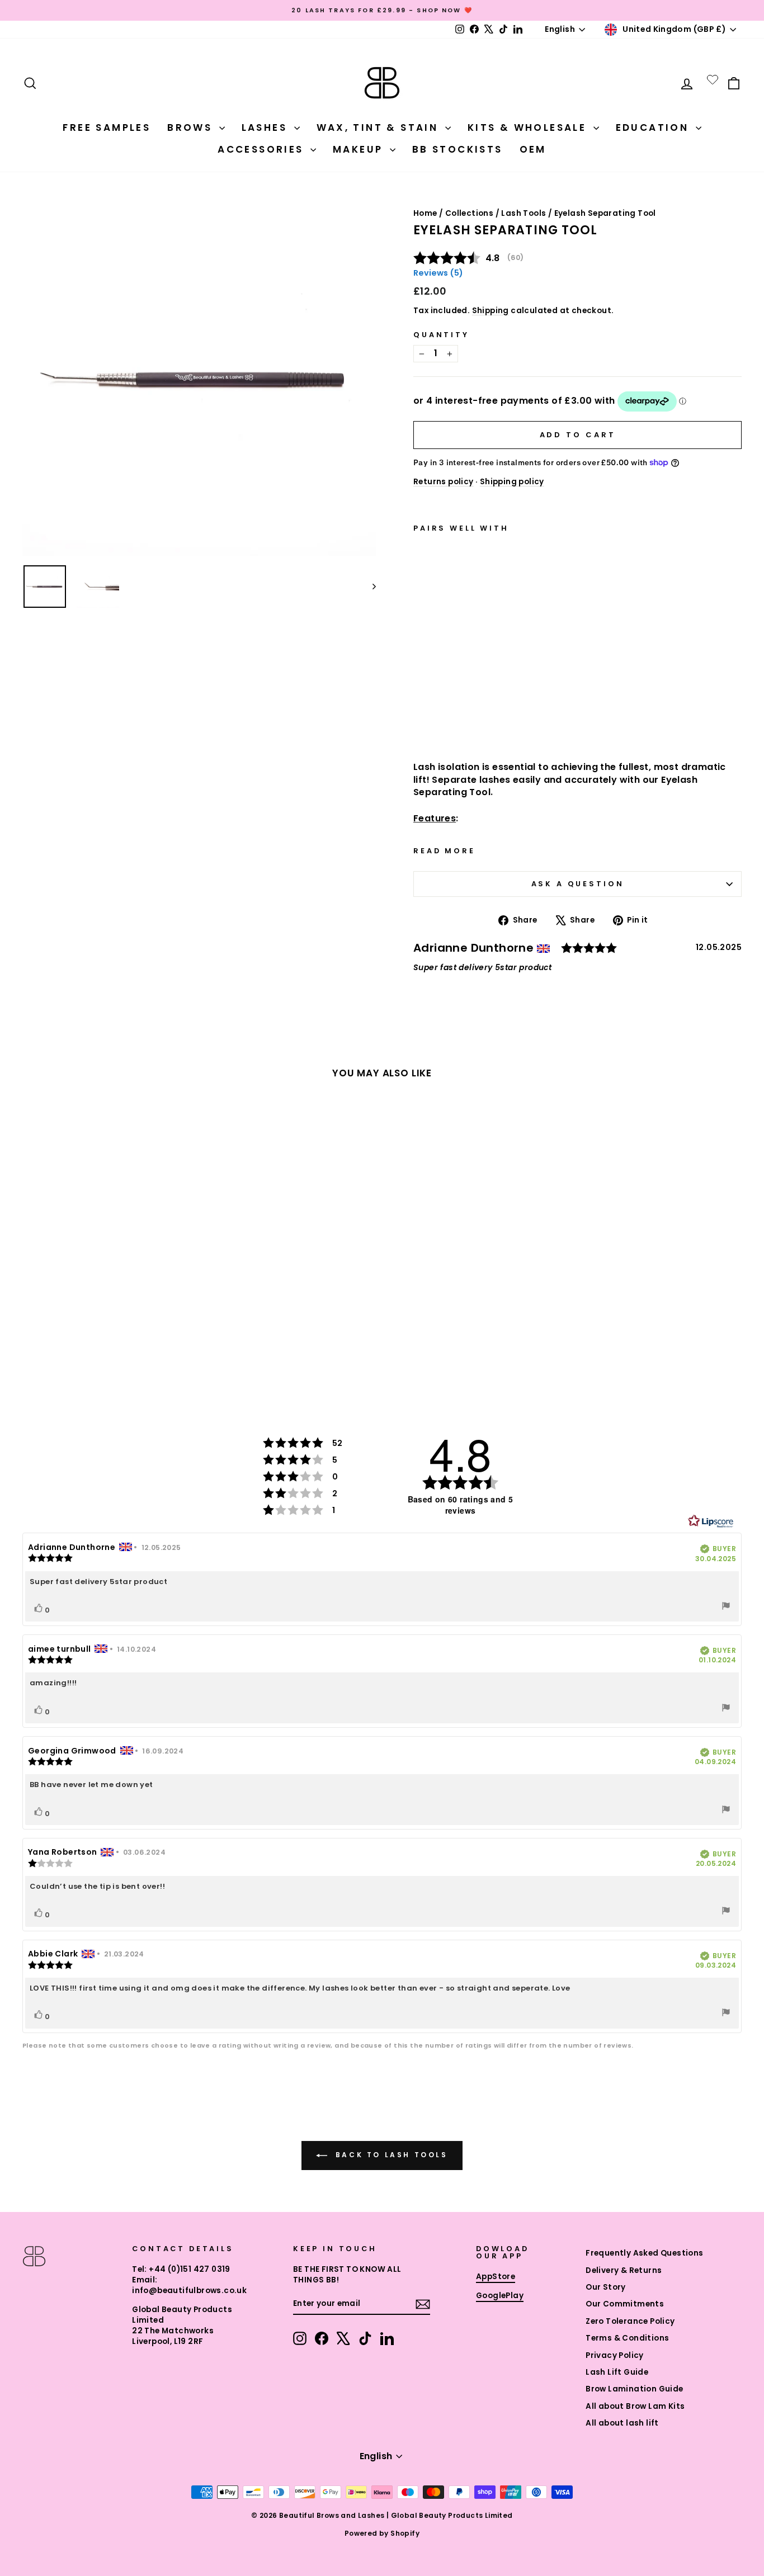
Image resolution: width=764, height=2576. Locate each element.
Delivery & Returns (624, 2270)
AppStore (496, 2277)
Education (654, 127)
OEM (533, 149)
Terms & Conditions (627, 2338)
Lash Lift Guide (617, 2372)
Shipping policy (512, 482)
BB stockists (458, 149)
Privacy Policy (615, 2355)
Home (425, 213)
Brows (192, 127)
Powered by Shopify (382, 2533)
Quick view (468, 722)
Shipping (491, 311)
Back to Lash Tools (390, 2155)
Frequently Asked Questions (644, 2253)
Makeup (360, 149)
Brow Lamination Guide (634, 2389)
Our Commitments (625, 2304)
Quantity (441, 335)
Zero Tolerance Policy (630, 2321)
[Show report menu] (726, 1607)
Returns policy (444, 482)
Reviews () (438, 273)
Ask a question (578, 884)
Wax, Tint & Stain (379, 127)
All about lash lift (622, 2423)
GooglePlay (500, 2296)
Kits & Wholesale (529, 127)
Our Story (606, 2287)
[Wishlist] (713, 79)
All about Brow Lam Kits (635, 2406)
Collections (469, 213)
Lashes (267, 127)
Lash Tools (524, 213)
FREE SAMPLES (107, 127)
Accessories (263, 149)
